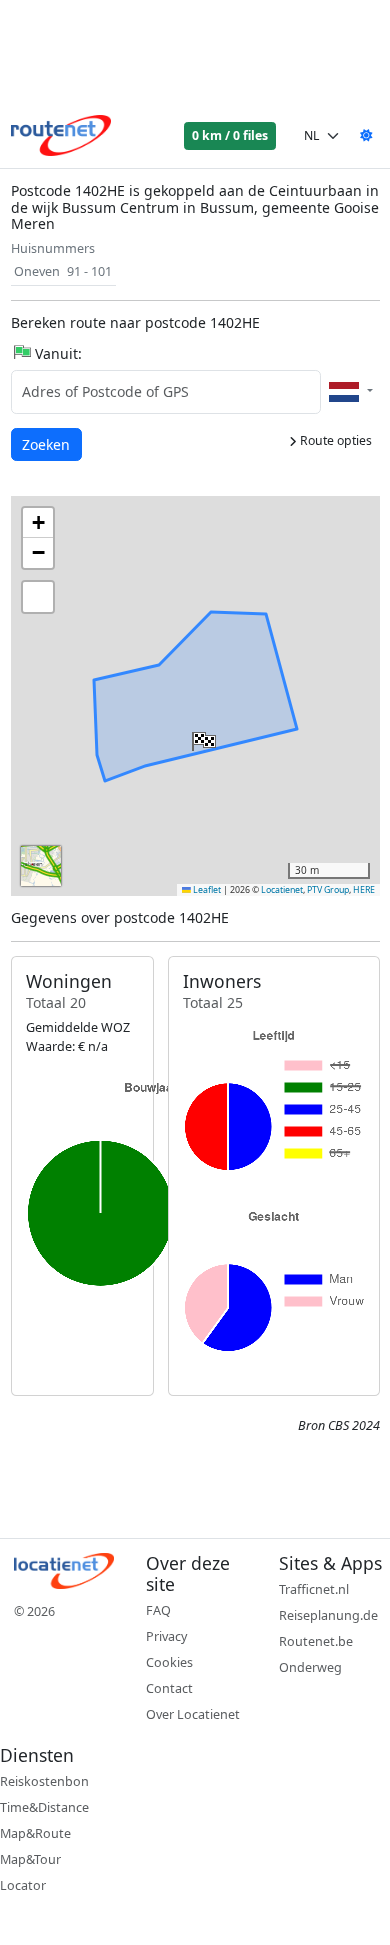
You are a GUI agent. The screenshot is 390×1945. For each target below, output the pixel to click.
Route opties (334, 440)
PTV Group (328, 890)
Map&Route (35, 1833)
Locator (23, 1885)
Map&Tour (30, 1859)
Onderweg (310, 1667)
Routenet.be (316, 1641)
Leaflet (206, 890)
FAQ (158, 1610)
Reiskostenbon (44, 1781)
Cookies (169, 1662)
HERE (364, 890)
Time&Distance (44, 1807)
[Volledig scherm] (38, 597)
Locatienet (282, 890)
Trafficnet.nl (314, 1589)
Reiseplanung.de (328, 1615)
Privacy (166, 1636)
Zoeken (47, 444)
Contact (169, 1688)
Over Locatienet (193, 1714)
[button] (202, 737)
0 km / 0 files (230, 135)
